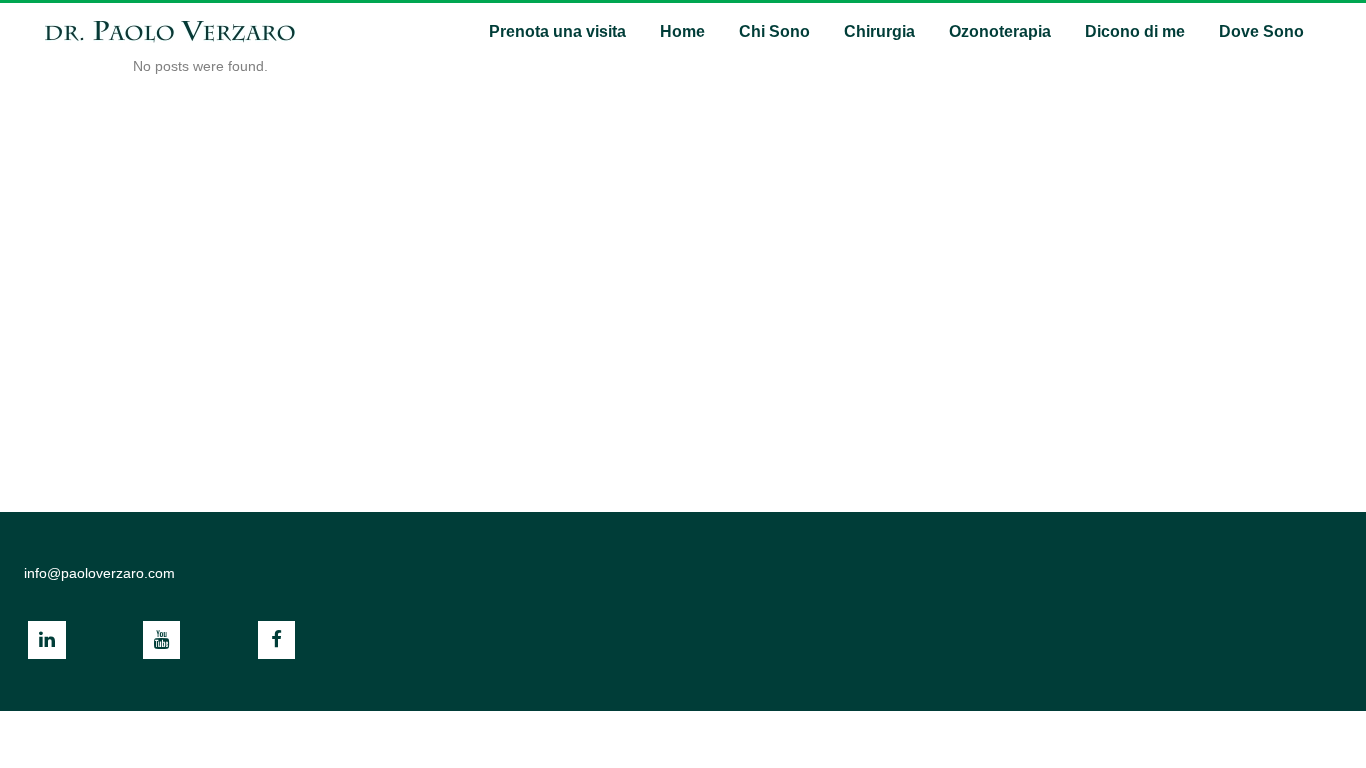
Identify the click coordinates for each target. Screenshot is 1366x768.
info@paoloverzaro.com (99, 573)
